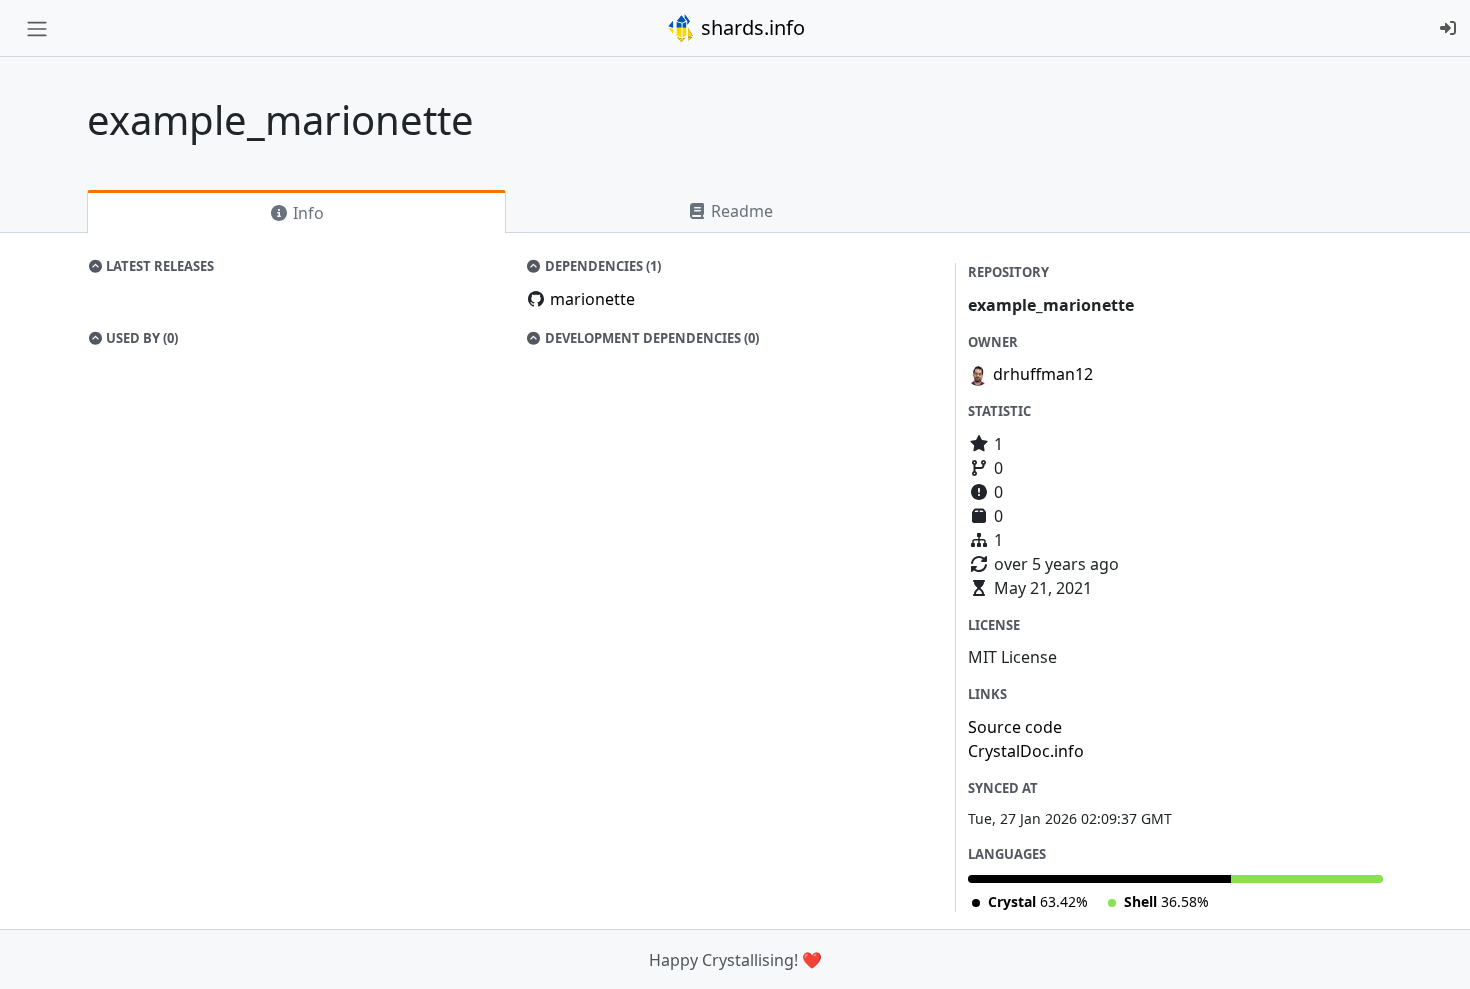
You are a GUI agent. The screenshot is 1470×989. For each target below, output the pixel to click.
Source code (1015, 727)
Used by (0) (140, 338)
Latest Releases (158, 266)
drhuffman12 (1043, 374)
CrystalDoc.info (1026, 751)
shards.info (750, 27)
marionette (592, 299)
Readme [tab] (740, 211)
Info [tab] (306, 213)
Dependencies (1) (601, 266)
